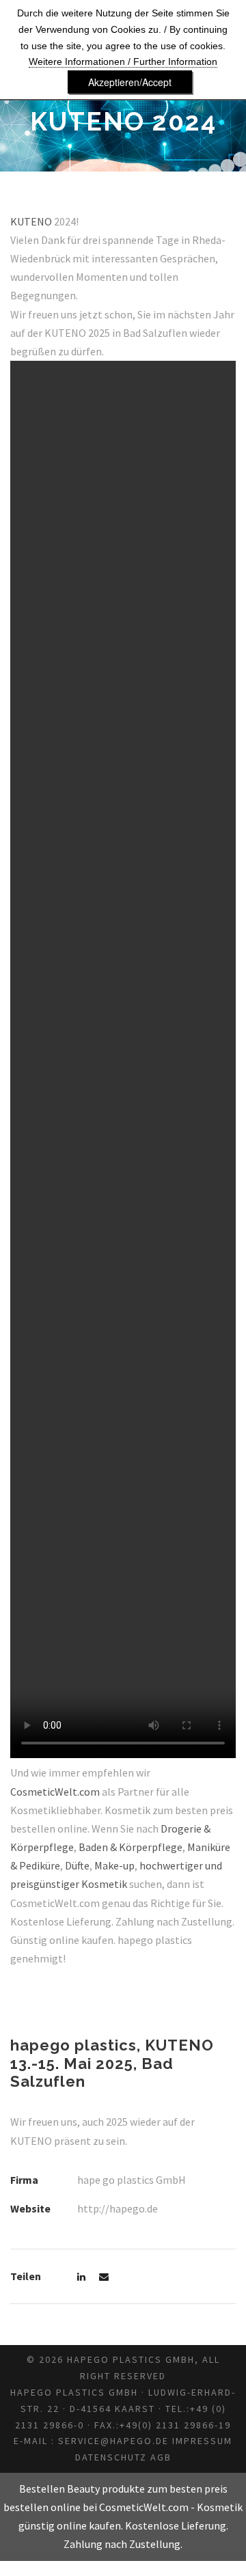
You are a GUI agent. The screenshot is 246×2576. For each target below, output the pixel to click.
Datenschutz (111, 2457)
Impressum (202, 2441)
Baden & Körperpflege (131, 1847)
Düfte (77, 1865)
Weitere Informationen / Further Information (123, 61)
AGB (161, 2457)
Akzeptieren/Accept (130, 82)
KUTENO (32, 221)
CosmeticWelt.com (55, 1792)
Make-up (114, 1865)
